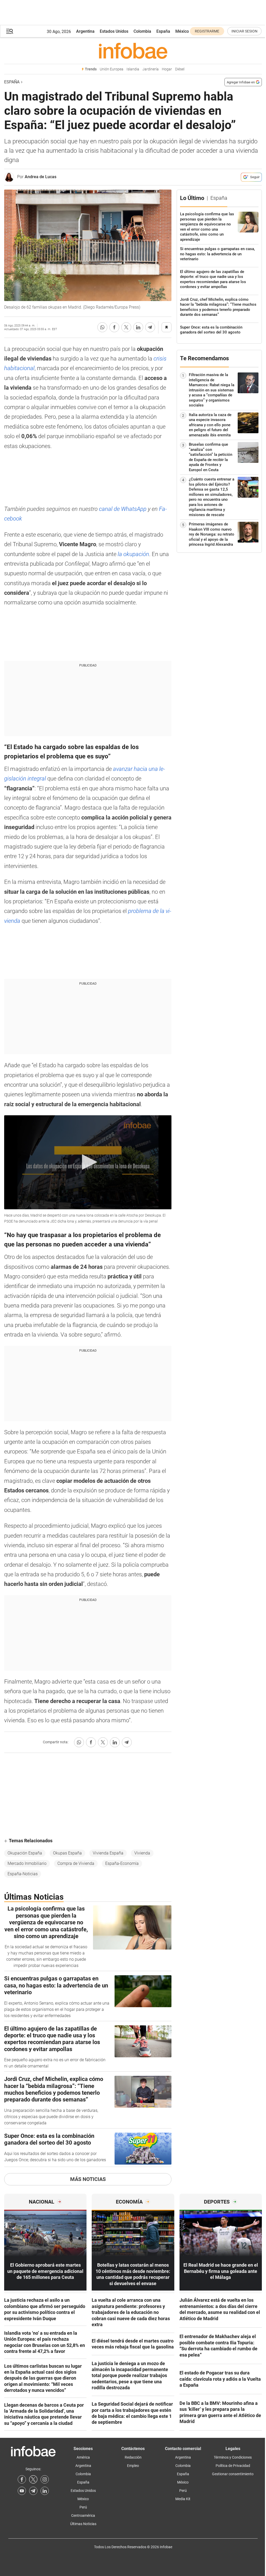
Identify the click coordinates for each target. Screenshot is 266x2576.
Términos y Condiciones (233, 2457)
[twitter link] (33, 2479)
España (163, 31)
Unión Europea (112, 69)
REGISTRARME (207, 31)
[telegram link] (33, 2491)
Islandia (133, 69)
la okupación (133, 554)
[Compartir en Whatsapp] (102, 327)
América (83, 2457)
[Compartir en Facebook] (114, 327)
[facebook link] (22, 2479)
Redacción (133, 2457)
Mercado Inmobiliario (27, 1863)
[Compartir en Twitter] (126, 327)
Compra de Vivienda (76, 1863)
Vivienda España (108, 1853)
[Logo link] (133, 51)
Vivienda (142, 1853)
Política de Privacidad (233, 2466)
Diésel (180, 69)
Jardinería (151, 69)
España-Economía (122, 1863)
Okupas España (67, 1853)
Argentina (85, 31)
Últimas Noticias (83, 2524)
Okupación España (25, 1853)
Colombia (142, 31)
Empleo (133, 2466)
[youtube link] (22, 2491)
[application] (88, 1162)
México (182, 31)
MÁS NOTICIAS (88, 2179)
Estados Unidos (114, 31)
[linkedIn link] (45, 2491)
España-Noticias (23, 1874)
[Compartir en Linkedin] (138, 327)
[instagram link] (45, 2479)
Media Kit (183, 2499)
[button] (10, 31)
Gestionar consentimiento (233, 2474)
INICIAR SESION (244, 31)
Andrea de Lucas (41, 177)
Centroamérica (83, 2515)
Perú (83, 2507)
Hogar (167, 69)
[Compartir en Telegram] (150, 327)
